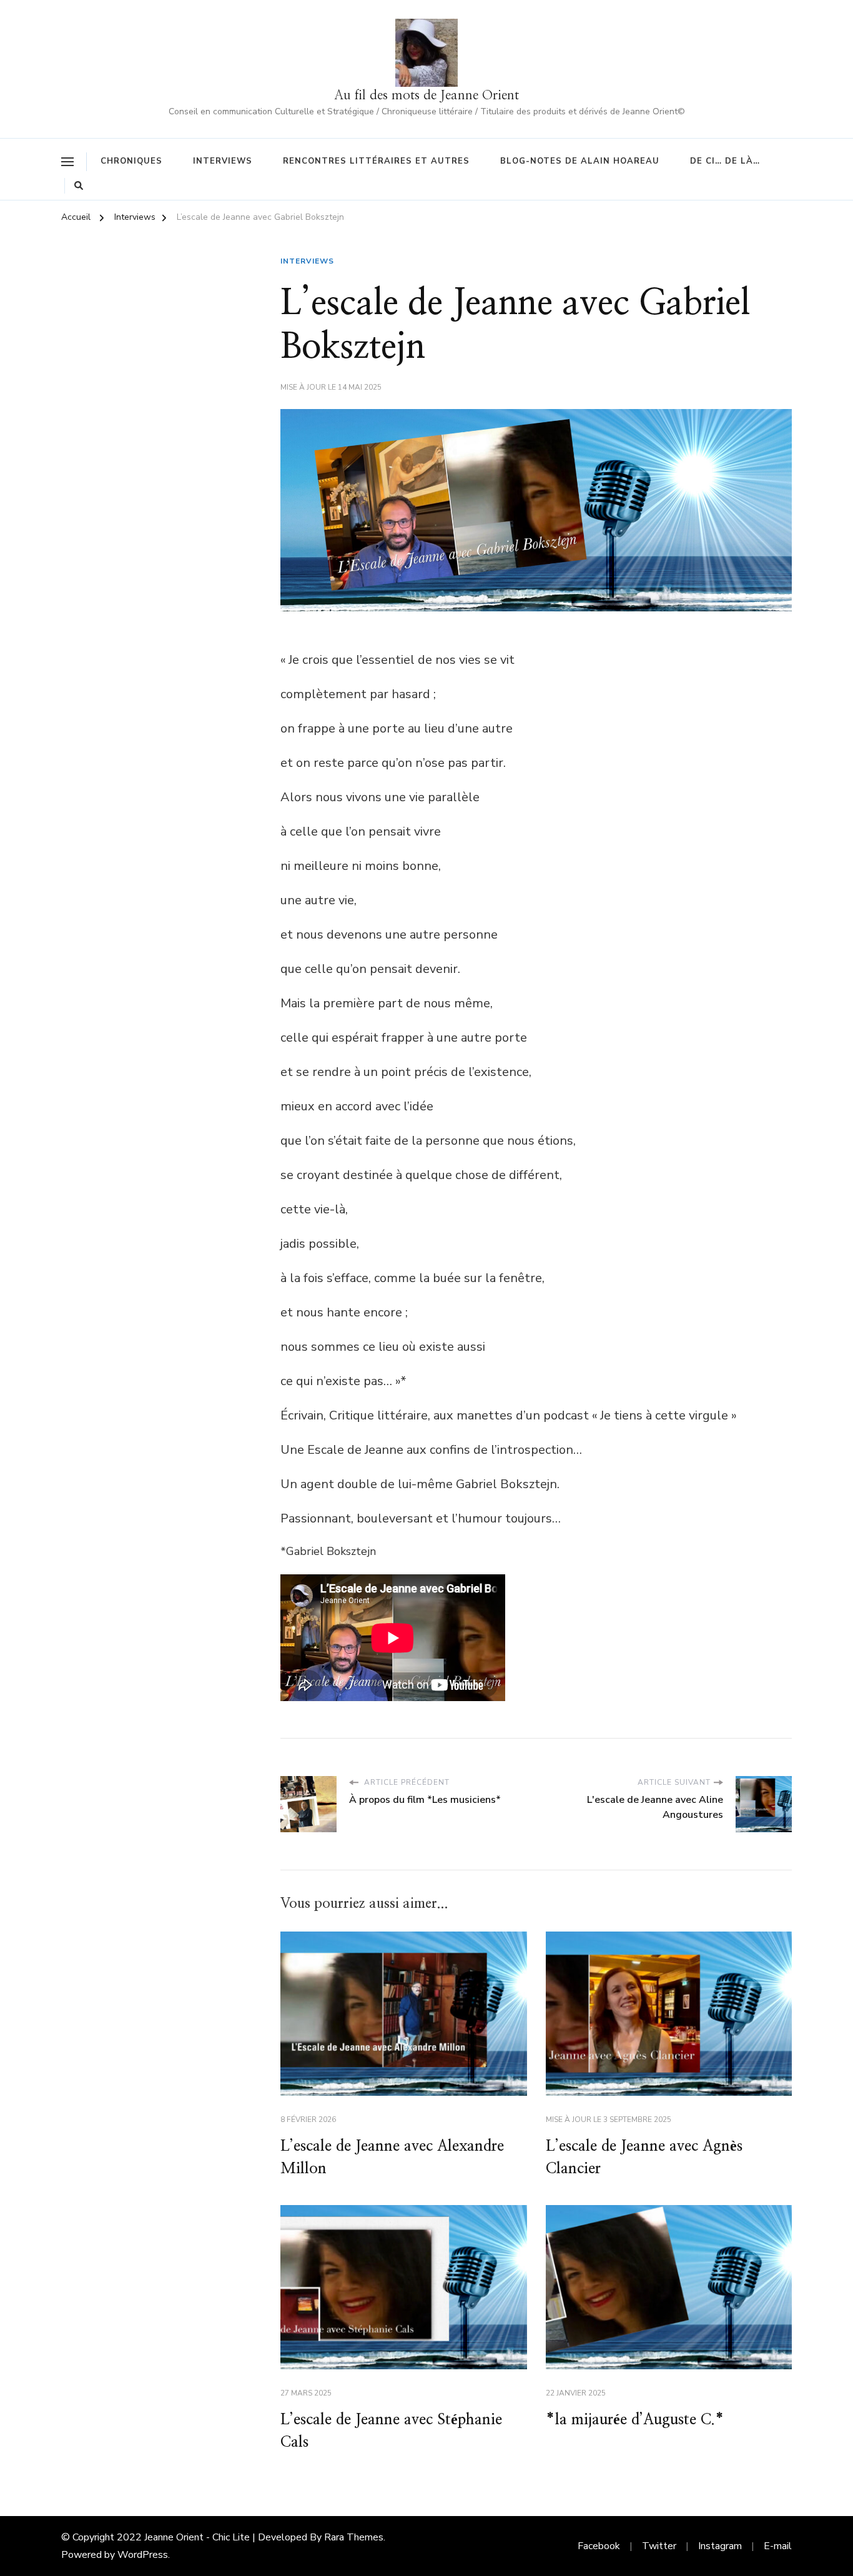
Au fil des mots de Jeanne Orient (426, 95)
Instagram (720, 2546)
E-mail (778, 2546)
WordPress (143, 2555)
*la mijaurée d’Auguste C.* (635, 2420)
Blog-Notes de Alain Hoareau (580, 161)
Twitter (659, 2546)
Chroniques (131, 161)
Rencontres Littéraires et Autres (376, 161)
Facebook (599, 2546)
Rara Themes (354, 2537)
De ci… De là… (725, 161)
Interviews (223, 161)
